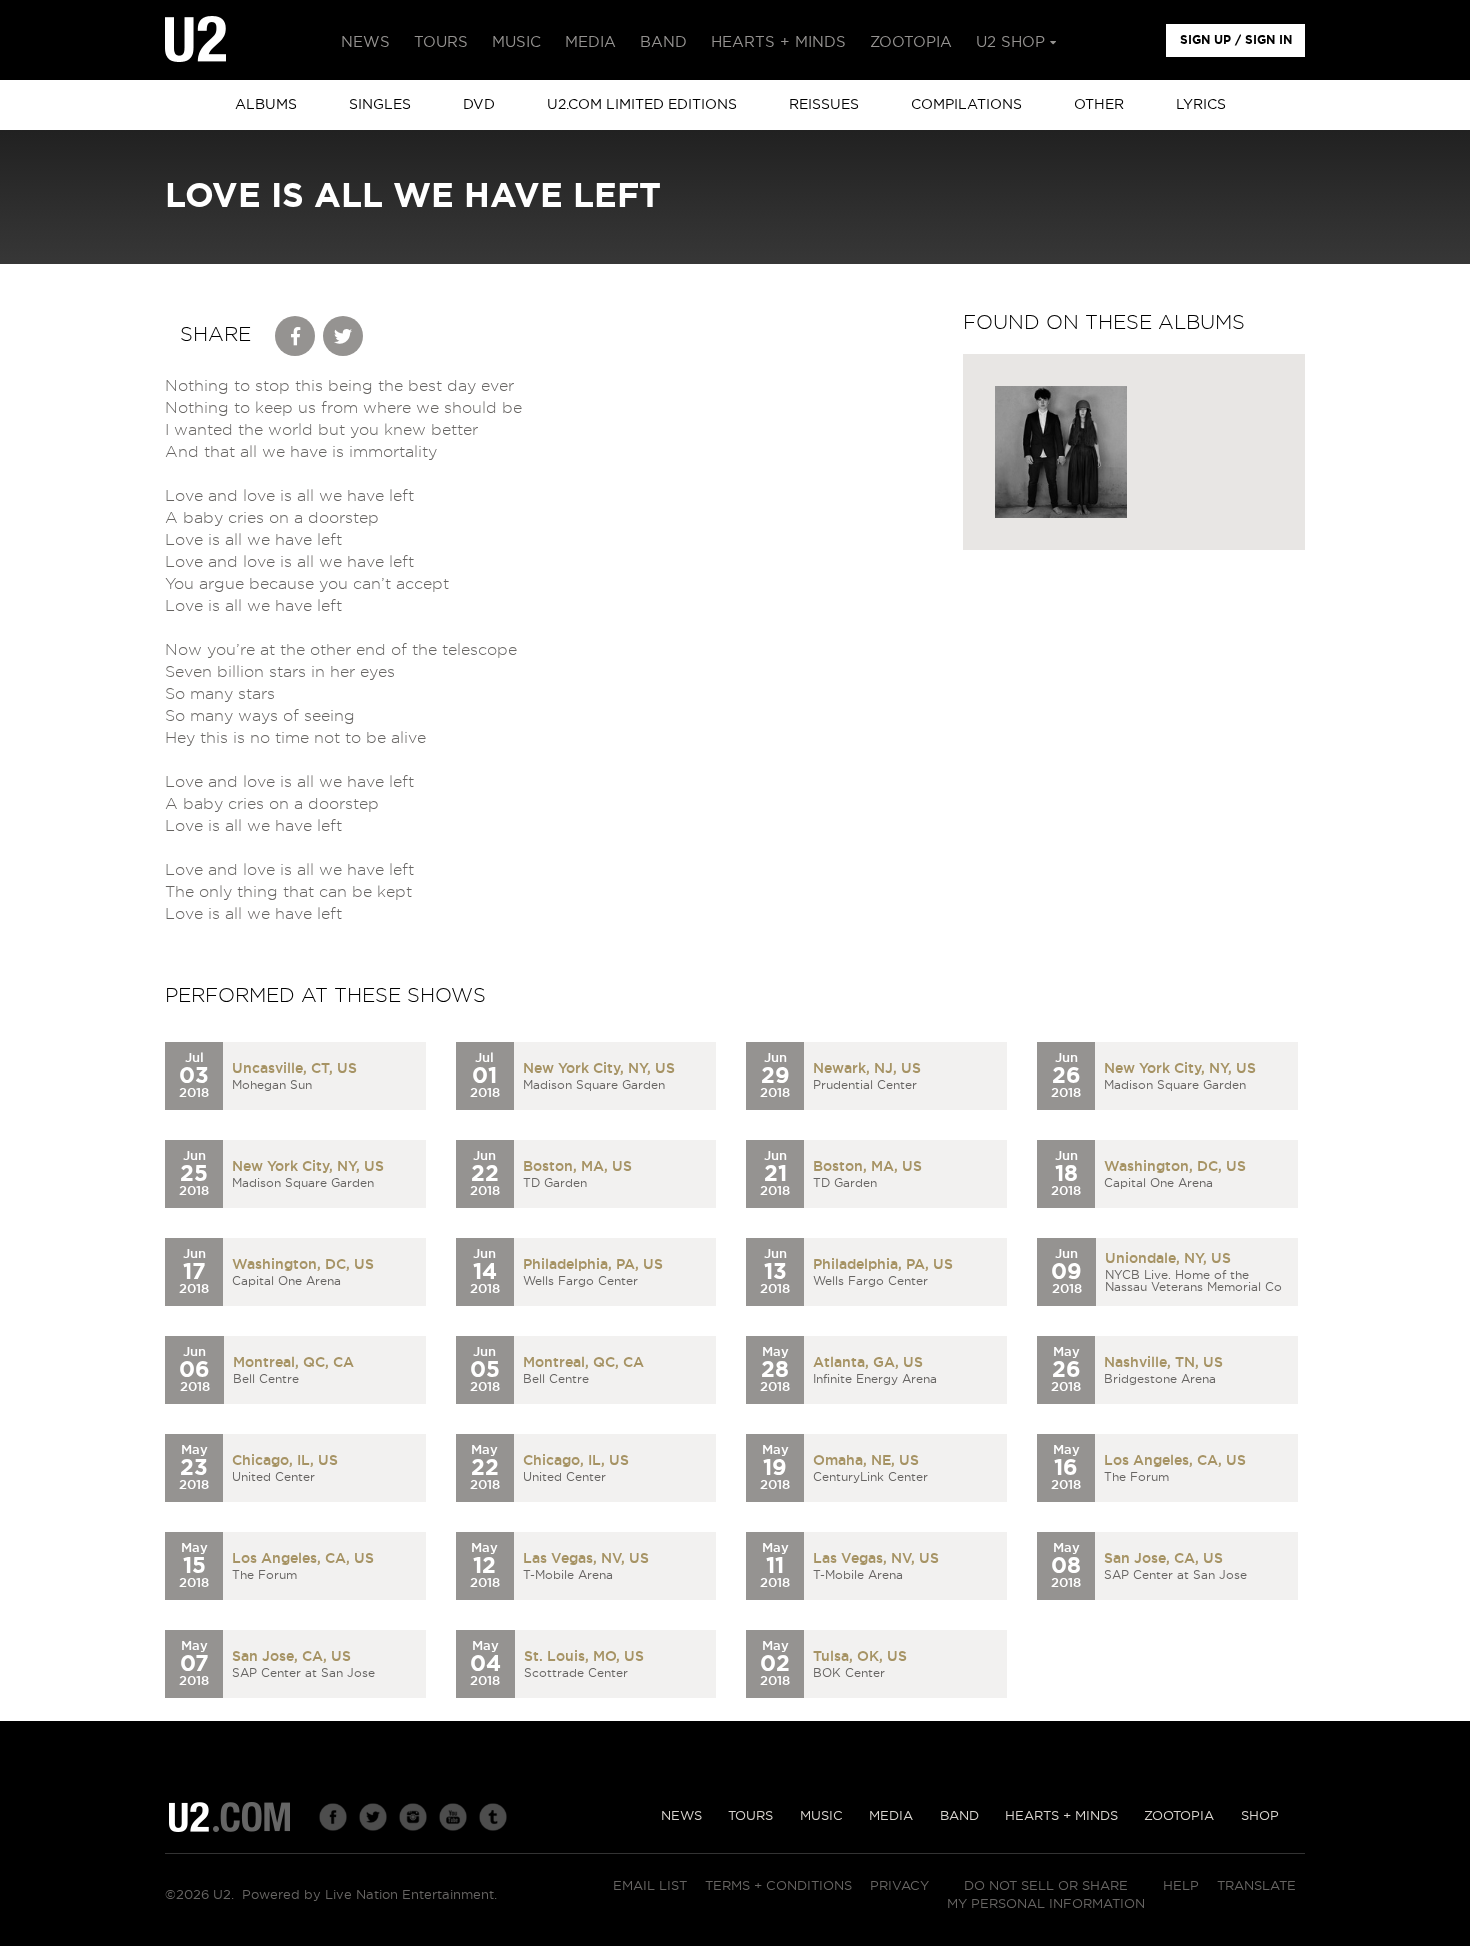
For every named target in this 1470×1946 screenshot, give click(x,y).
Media (891, 1816)
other (1099, 105)
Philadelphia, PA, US (593, 1265)
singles (380, 105)
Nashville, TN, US (1163, 1363)
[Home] (195, 40)
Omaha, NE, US (866, 1461)
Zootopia (1179, 1816)
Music (821, 1816)
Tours (750, 1816)
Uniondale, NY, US (1168, 1259)
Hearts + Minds (1061, 1816)
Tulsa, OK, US (860, 1657)
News (681, 1816)
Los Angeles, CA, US (1175, 1461)
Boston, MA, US (577, 1167)
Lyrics (1201, 105)
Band (959, 1816)
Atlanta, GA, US (868, 1363)
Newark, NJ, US (867, 1069)
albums (266, 105)
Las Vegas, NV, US (586, 1559)
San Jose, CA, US (1163, 1559)
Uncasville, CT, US (294, 1069)
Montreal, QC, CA (293, 1363)
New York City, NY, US (599, 1069)
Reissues (824, 105)
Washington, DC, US (1175, 1167)
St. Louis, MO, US (584, 1657)
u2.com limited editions (642, 105)
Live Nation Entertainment (409, 1895)
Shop (1260, 1816)
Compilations (966, 105)
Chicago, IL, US (285, 1461)
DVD (479, 105)
